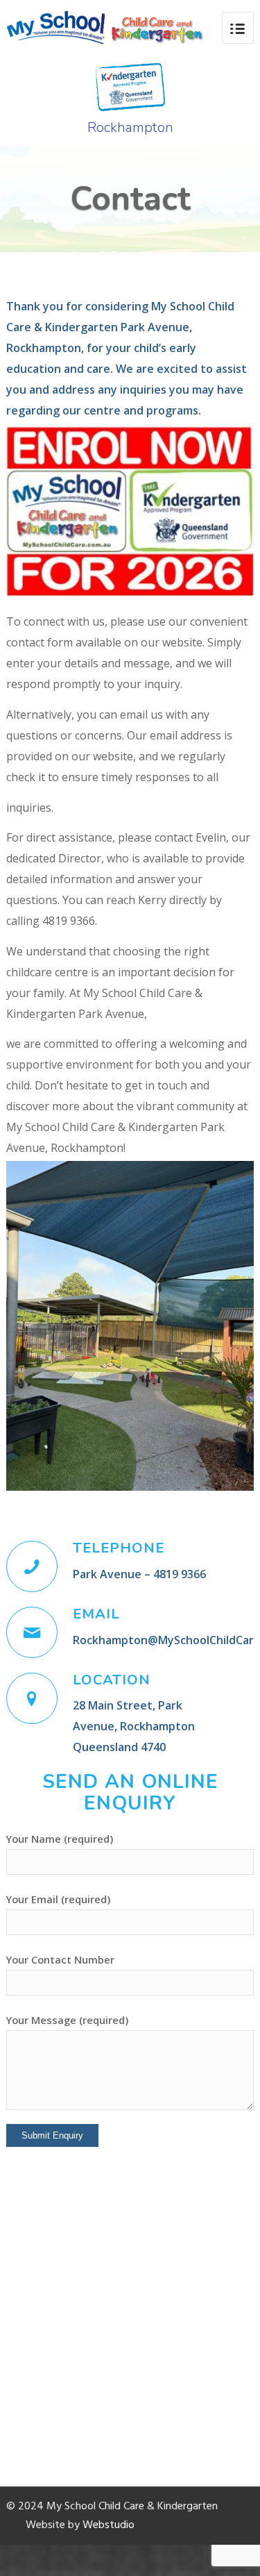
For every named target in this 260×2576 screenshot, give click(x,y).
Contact (130, 199)
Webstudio (109, 2525)
